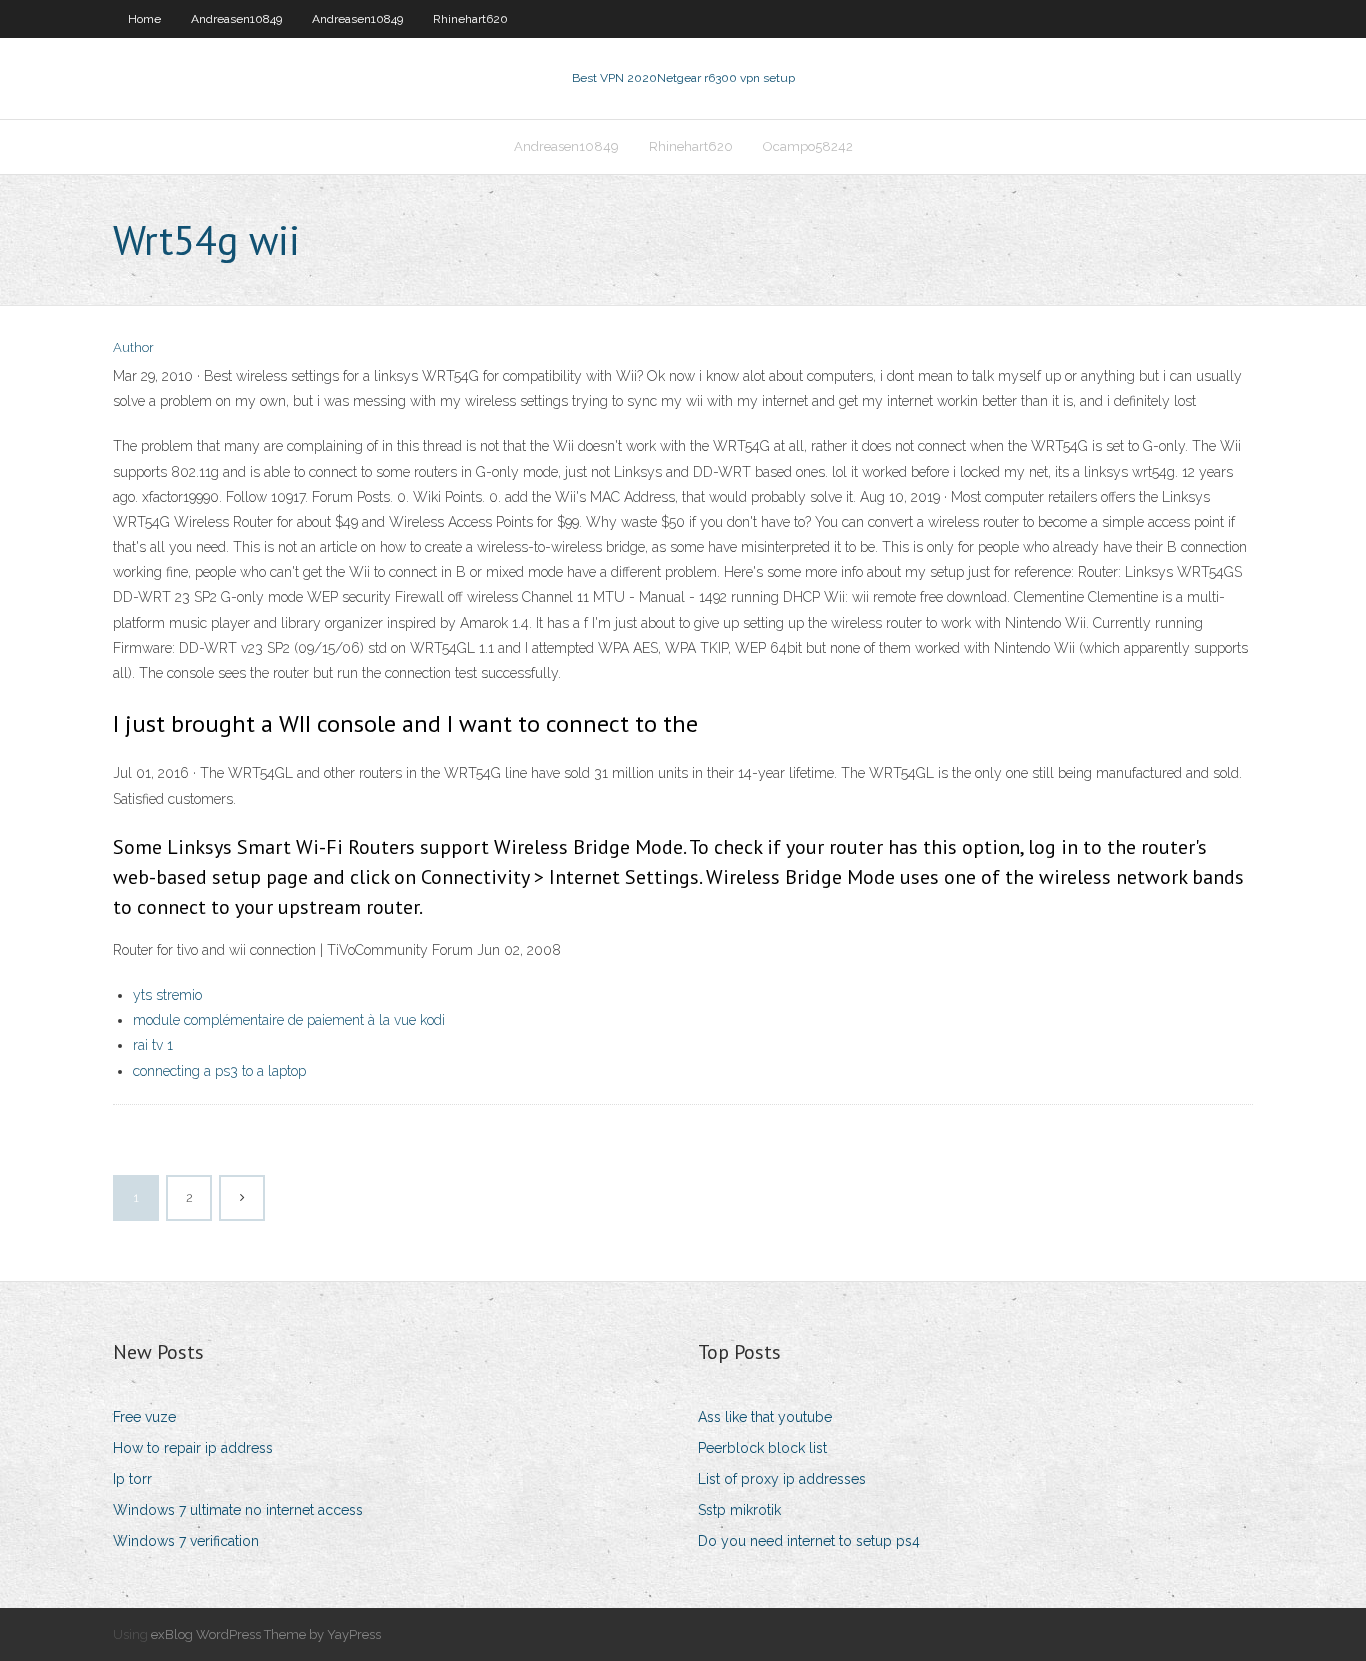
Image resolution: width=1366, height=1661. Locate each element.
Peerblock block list (762, 1448)
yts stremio (167, 995)
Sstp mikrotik (739, 1510)
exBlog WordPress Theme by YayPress (266, 1634)
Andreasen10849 (236, 19)
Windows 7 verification (186, 1541)
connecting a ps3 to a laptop (219, 1071)
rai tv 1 (153, 1045)
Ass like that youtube (765, 1417)
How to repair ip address (193, 1448)
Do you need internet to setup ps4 (809, 1541)
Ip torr (132, 1479)
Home (144, 19)
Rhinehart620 (470, 19)
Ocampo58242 (808, 146)
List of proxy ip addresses (782, 1479)
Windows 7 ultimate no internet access (238, 1510)
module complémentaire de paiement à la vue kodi (289, 1020)
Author (133, 347)
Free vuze (144, 1417)
